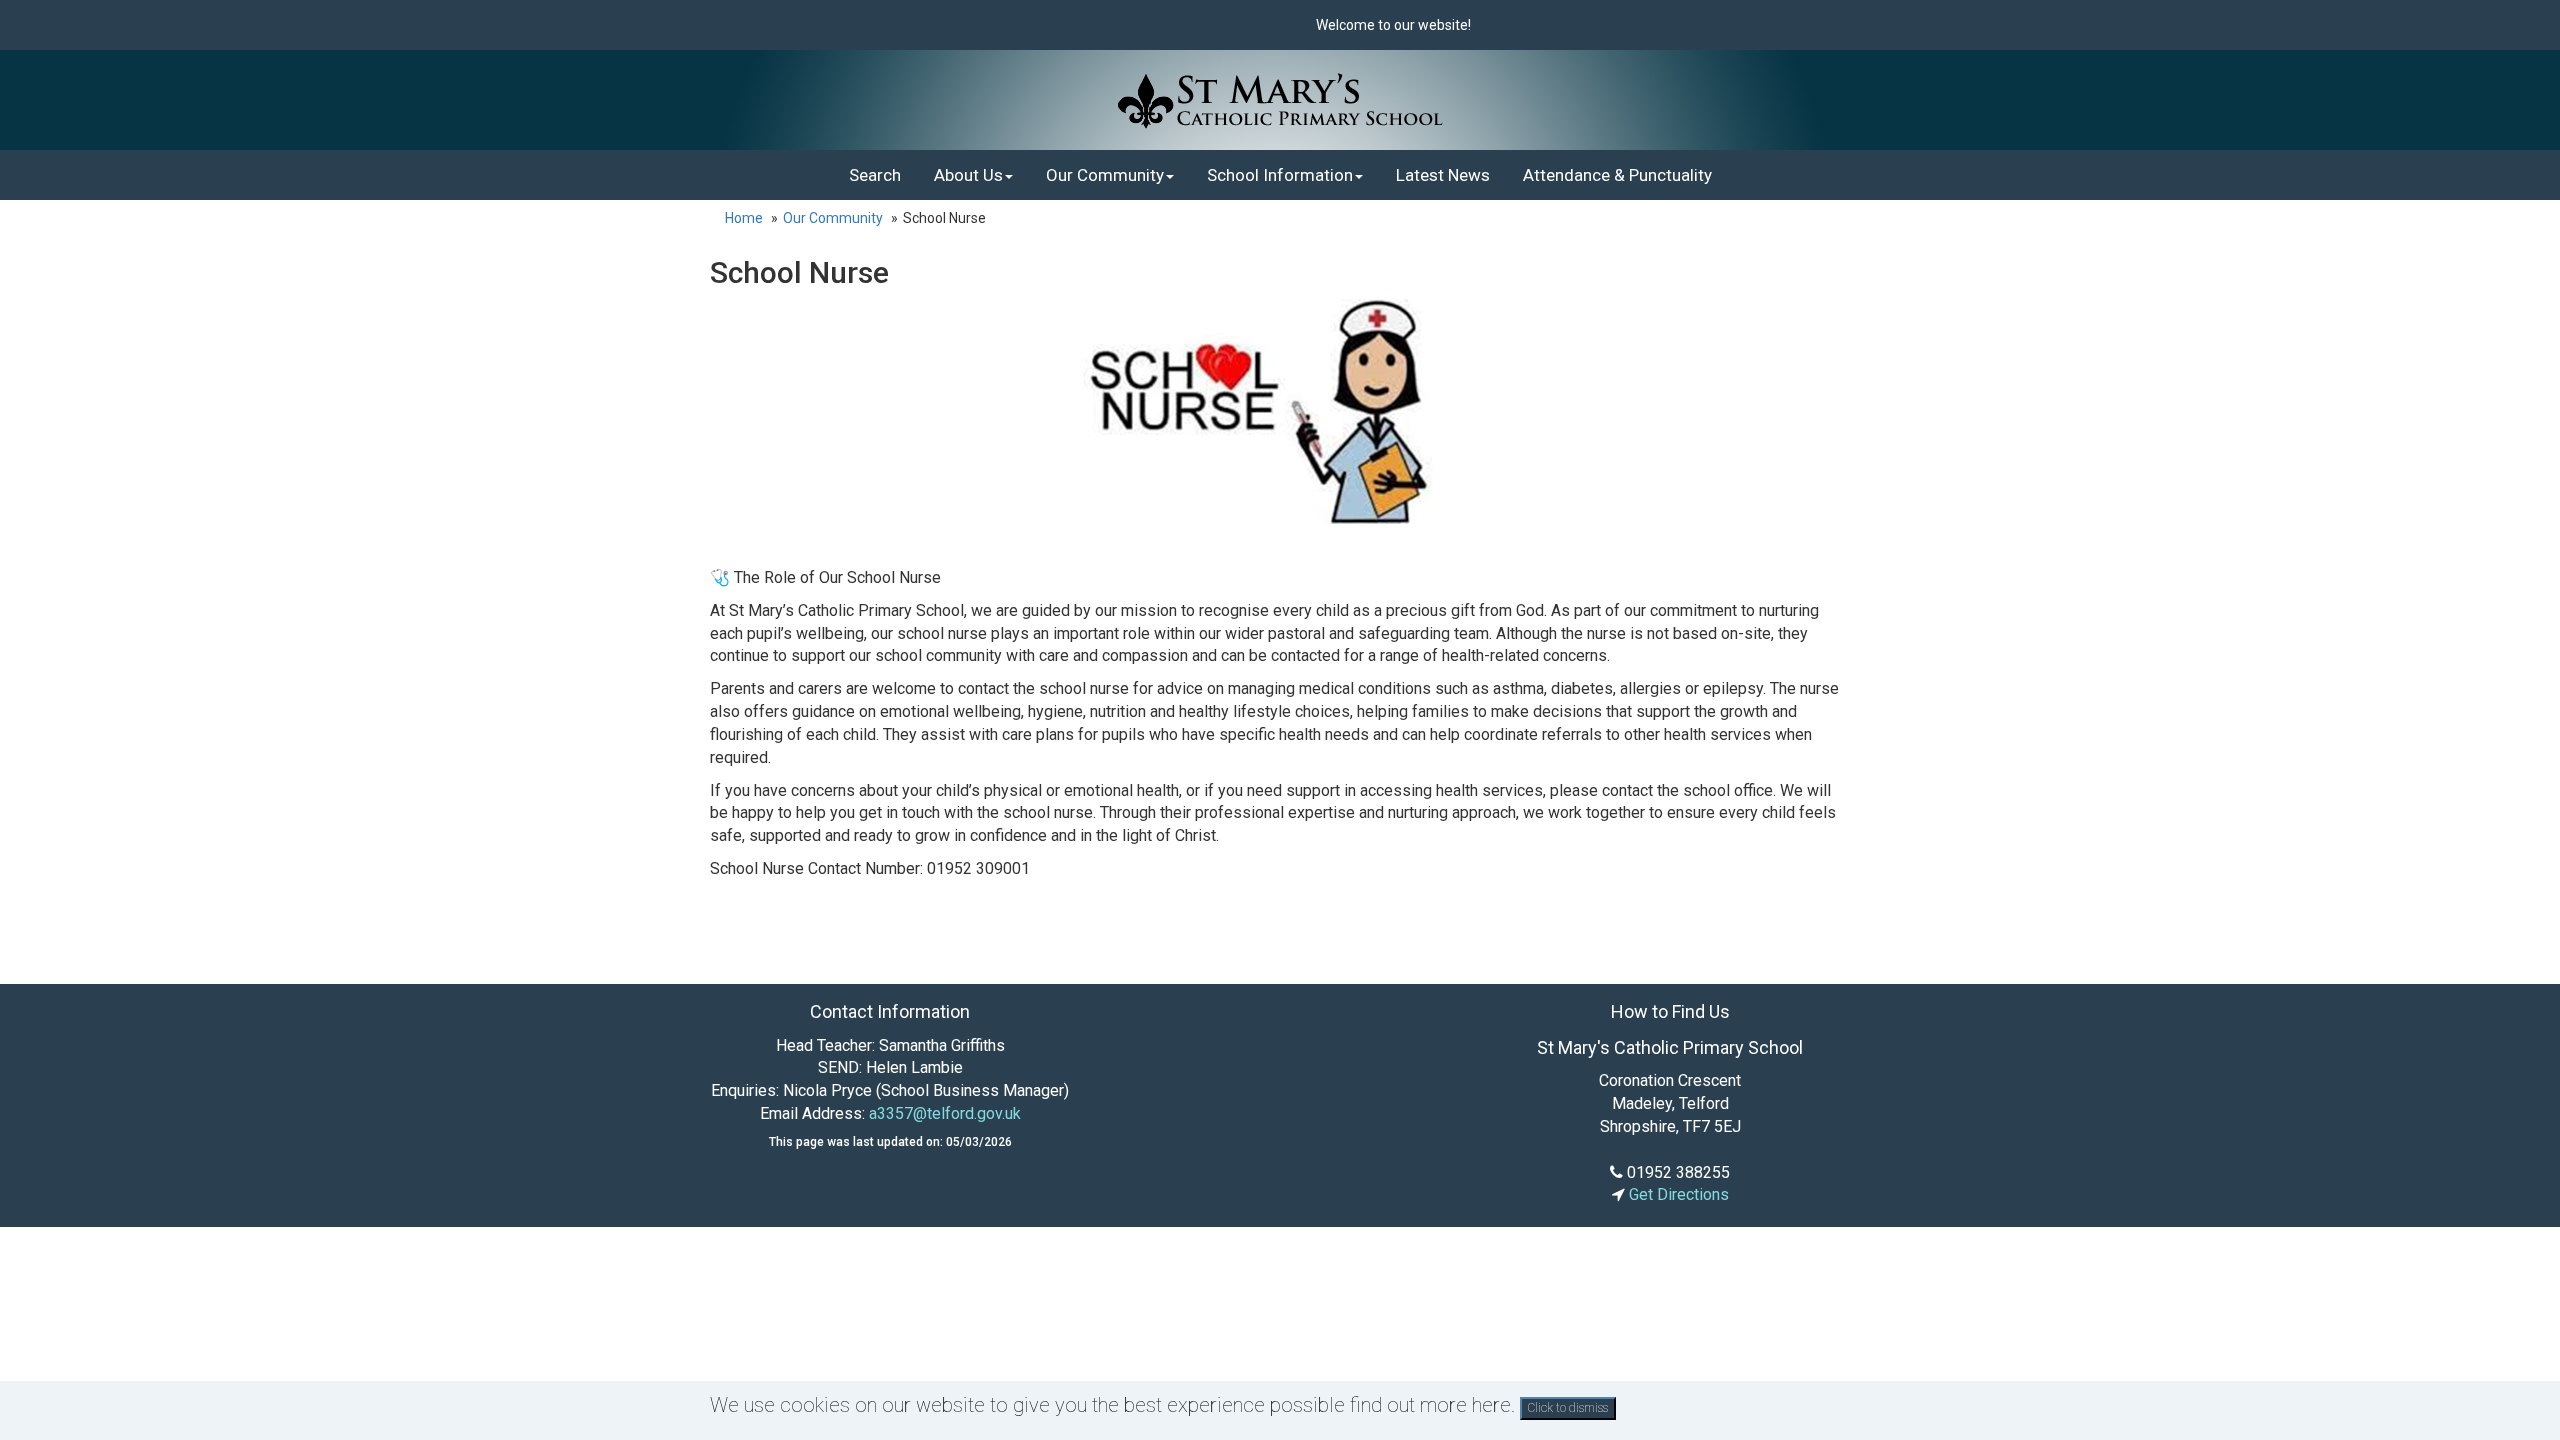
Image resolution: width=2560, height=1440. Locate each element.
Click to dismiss (1568, 1408)
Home (744, 218)
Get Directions (1677, 1194)
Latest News (1443, 175)
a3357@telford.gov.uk (945, 1113)
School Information (1280, 175)
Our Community (1105, 175)
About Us (968, 175)
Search (875, 175)
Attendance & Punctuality (1617, 175)
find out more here (1430, 1405)
